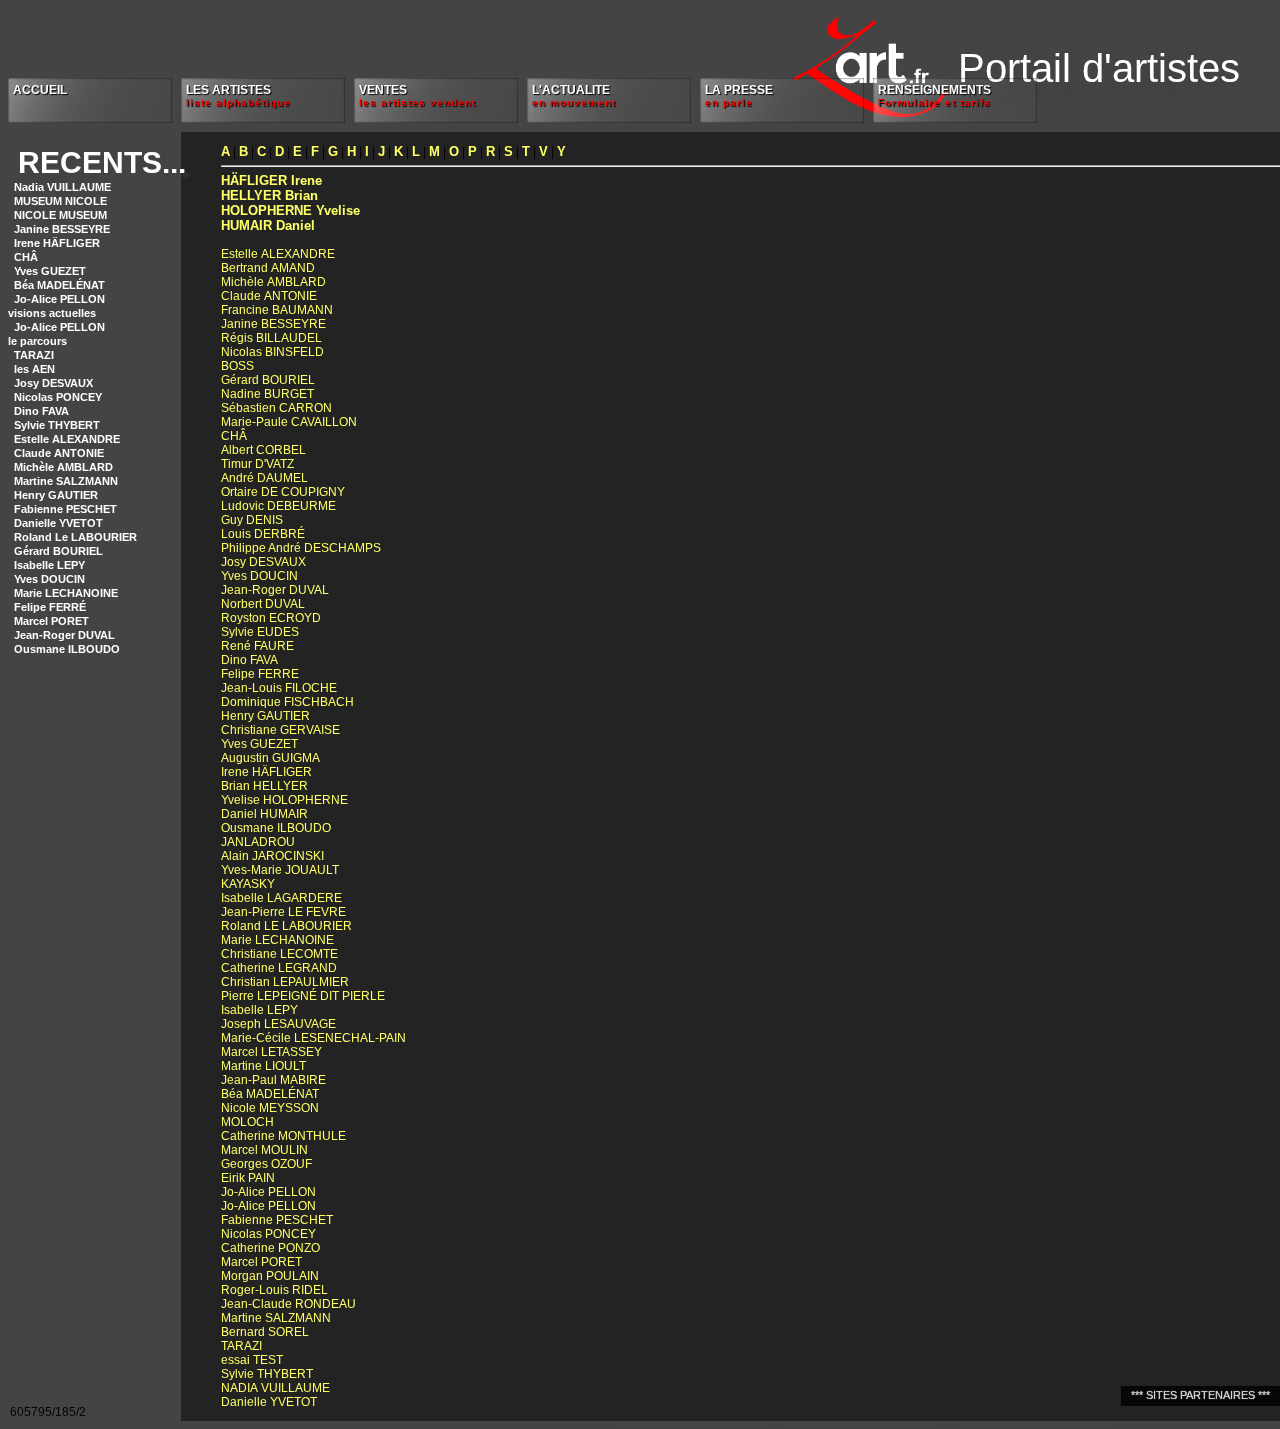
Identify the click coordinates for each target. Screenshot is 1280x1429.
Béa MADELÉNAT (59, 285)
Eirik (248, 1178)
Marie (277, 940)
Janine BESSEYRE (62, 229)
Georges (266, 1164)
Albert (263, 450)
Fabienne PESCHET (65, 509)
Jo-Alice (268, 1192)
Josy (263, 562)
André (264, 478)
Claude (269, 296)
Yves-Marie (280, 870)
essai (252, 1360)
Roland (286, 926)
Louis (263, 534)
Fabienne (277, 1220)
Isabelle (281, 898)
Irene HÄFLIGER (57, 243)
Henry (265, 716)
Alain (272, 856)
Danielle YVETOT (58, 523)
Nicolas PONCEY (58, 397)
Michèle (273, 282)
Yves (259, 576)
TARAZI (34, 355)
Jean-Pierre (283, 912)
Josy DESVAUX (53, 383)
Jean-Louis (279, 688)
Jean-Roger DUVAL (64, 635)
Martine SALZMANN (66, 481)
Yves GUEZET (50, 271)
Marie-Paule (289, 422)
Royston (271, 618)
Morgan (270, 1276)
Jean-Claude (288, 1304)
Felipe (260, 674)
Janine (273, 324)
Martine (263, 1066)
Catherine (279, 968)
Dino (249, 660)
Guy (252, 520)
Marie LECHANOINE (66, 593)
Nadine (267, 394)
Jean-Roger (275, 590)
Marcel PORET (51, 621)
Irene (271, 180)
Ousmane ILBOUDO (67, 649)
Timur (257, 464)
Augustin (270, 758)
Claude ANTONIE (59, 453)
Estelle (278, 254)
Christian (285, 982)
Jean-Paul (273, 1080)
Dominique (287, 702)
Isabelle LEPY (49, 565)
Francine (277, 310)
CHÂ (26, 257)
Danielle (269, 1402)
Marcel (271, 1052)
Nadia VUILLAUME (62, 187)
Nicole (270, 1108)
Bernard (265, 1332)
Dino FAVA (41, 411)
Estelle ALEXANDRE (67, 439)
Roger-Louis (274, 1290)
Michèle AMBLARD (63, 467)
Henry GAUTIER (56, 495)
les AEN (34, 369)
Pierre (303, 996)
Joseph (278, 1024)
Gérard (268, 380)
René (257, 646)
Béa (270, 1094)
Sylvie (260, 632)
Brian (269, 195)
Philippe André (301, 548)
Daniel (268, 225)
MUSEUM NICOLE (60, 201)
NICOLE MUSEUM (60, 215)
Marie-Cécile (313, 1038)
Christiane (280, 730)
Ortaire (283, 492)
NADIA (275, 1388)
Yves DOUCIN (49, 579)
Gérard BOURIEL (58, 551)
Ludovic (278, 506)
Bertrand (268, 268)
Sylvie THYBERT (57, 425)
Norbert (263, 604)
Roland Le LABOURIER (75, 537)
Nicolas (272, 352)
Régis (271, 338)
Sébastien (276, 408)
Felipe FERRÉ (50, 607)
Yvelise (290, 210)
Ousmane (276, 828)
